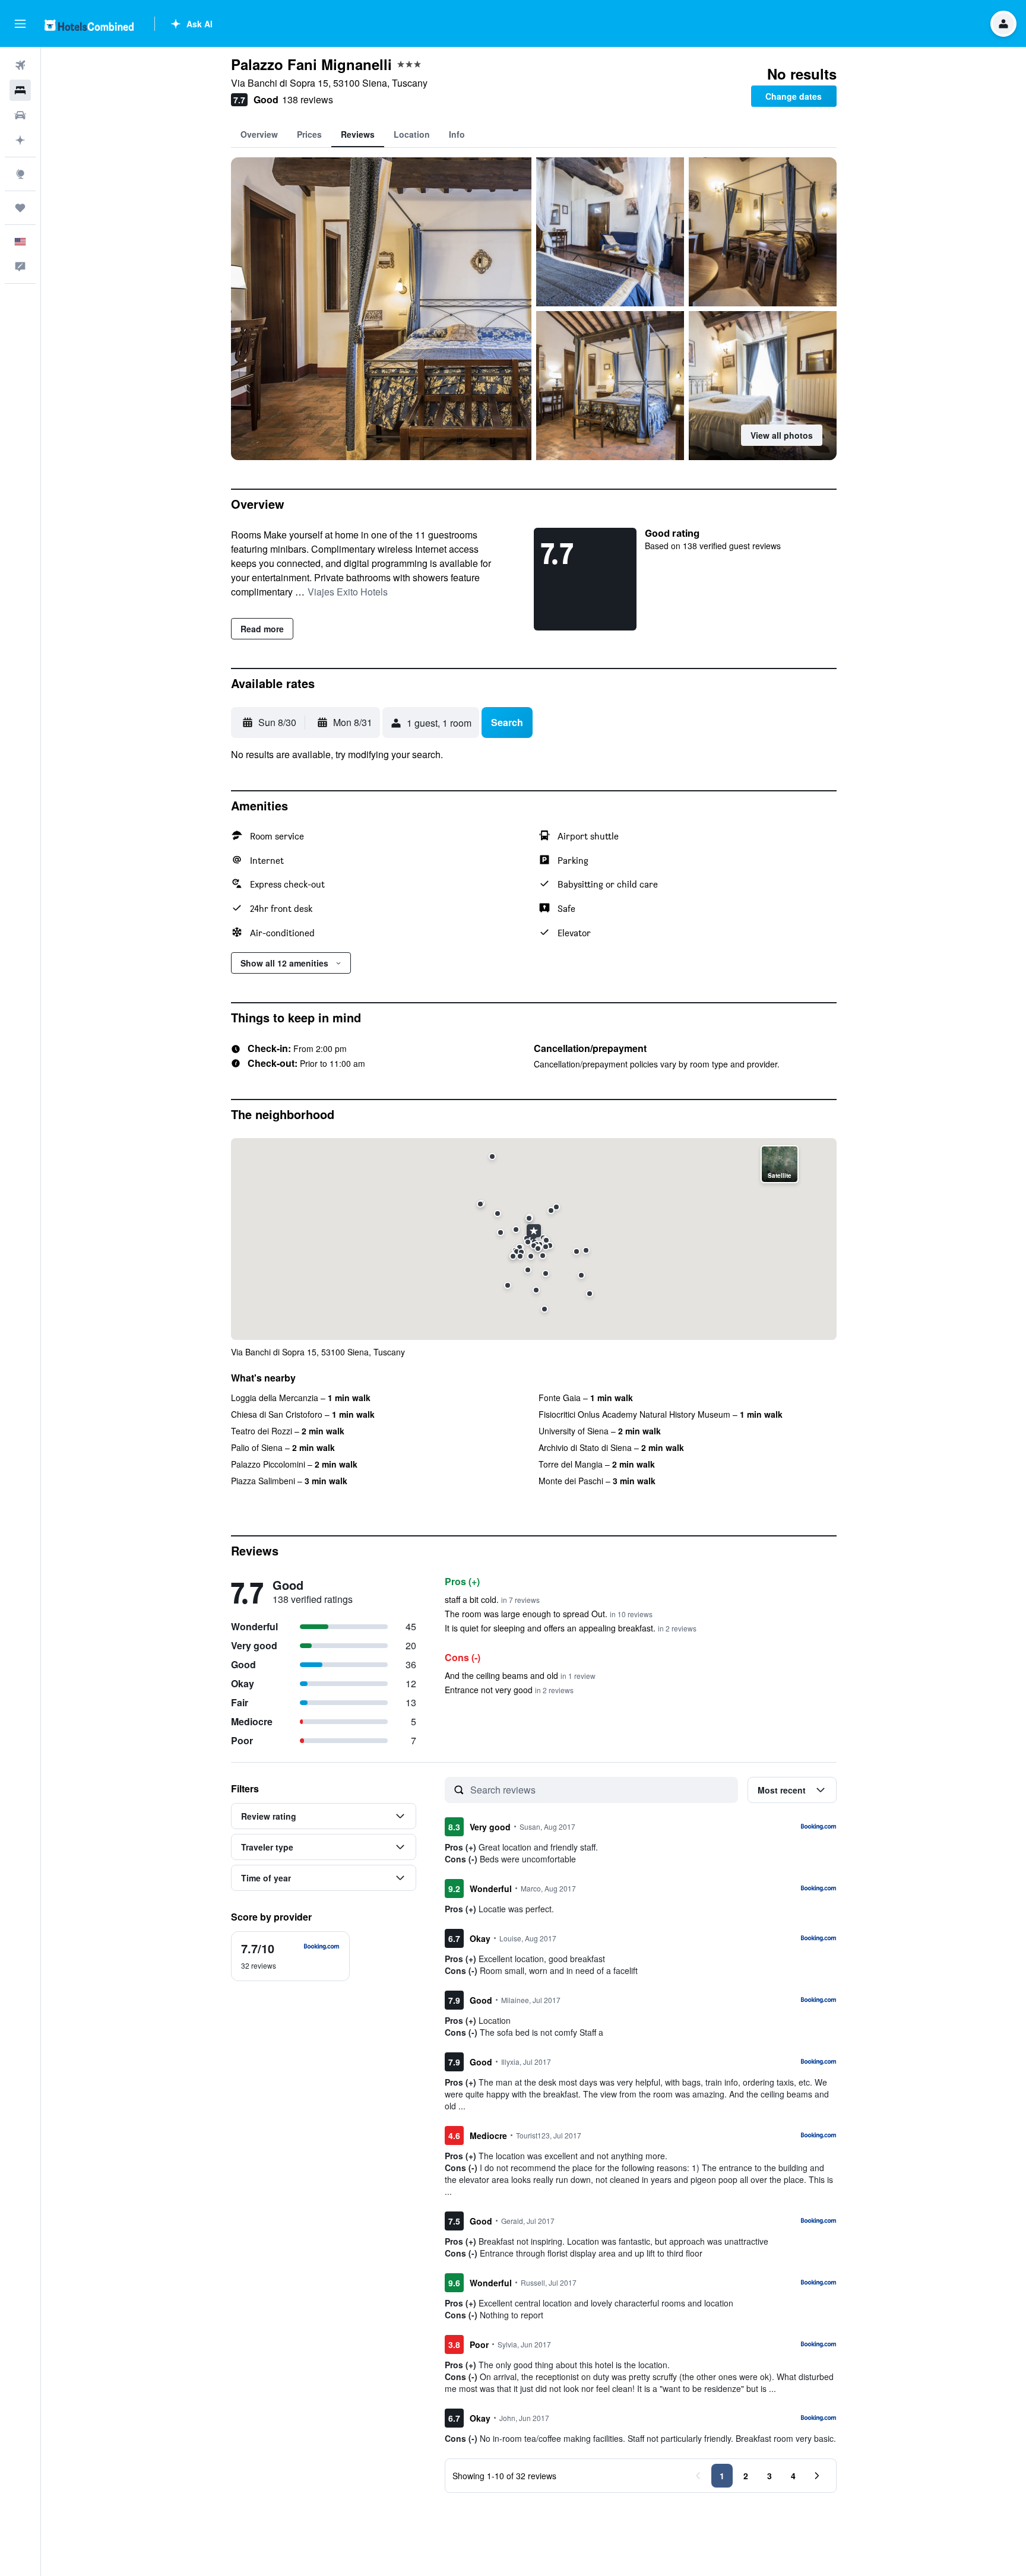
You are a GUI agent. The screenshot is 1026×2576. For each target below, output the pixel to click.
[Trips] (20, 208)
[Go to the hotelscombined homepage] (89, 25)
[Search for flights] (20, 65)
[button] (20, 24)
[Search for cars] (20, 115)
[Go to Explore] (20, 174)
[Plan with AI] (20, 140)
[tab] (259, 134)
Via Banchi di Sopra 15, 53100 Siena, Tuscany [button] (329, 83)
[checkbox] (290, 1956)
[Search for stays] (20, 90)
